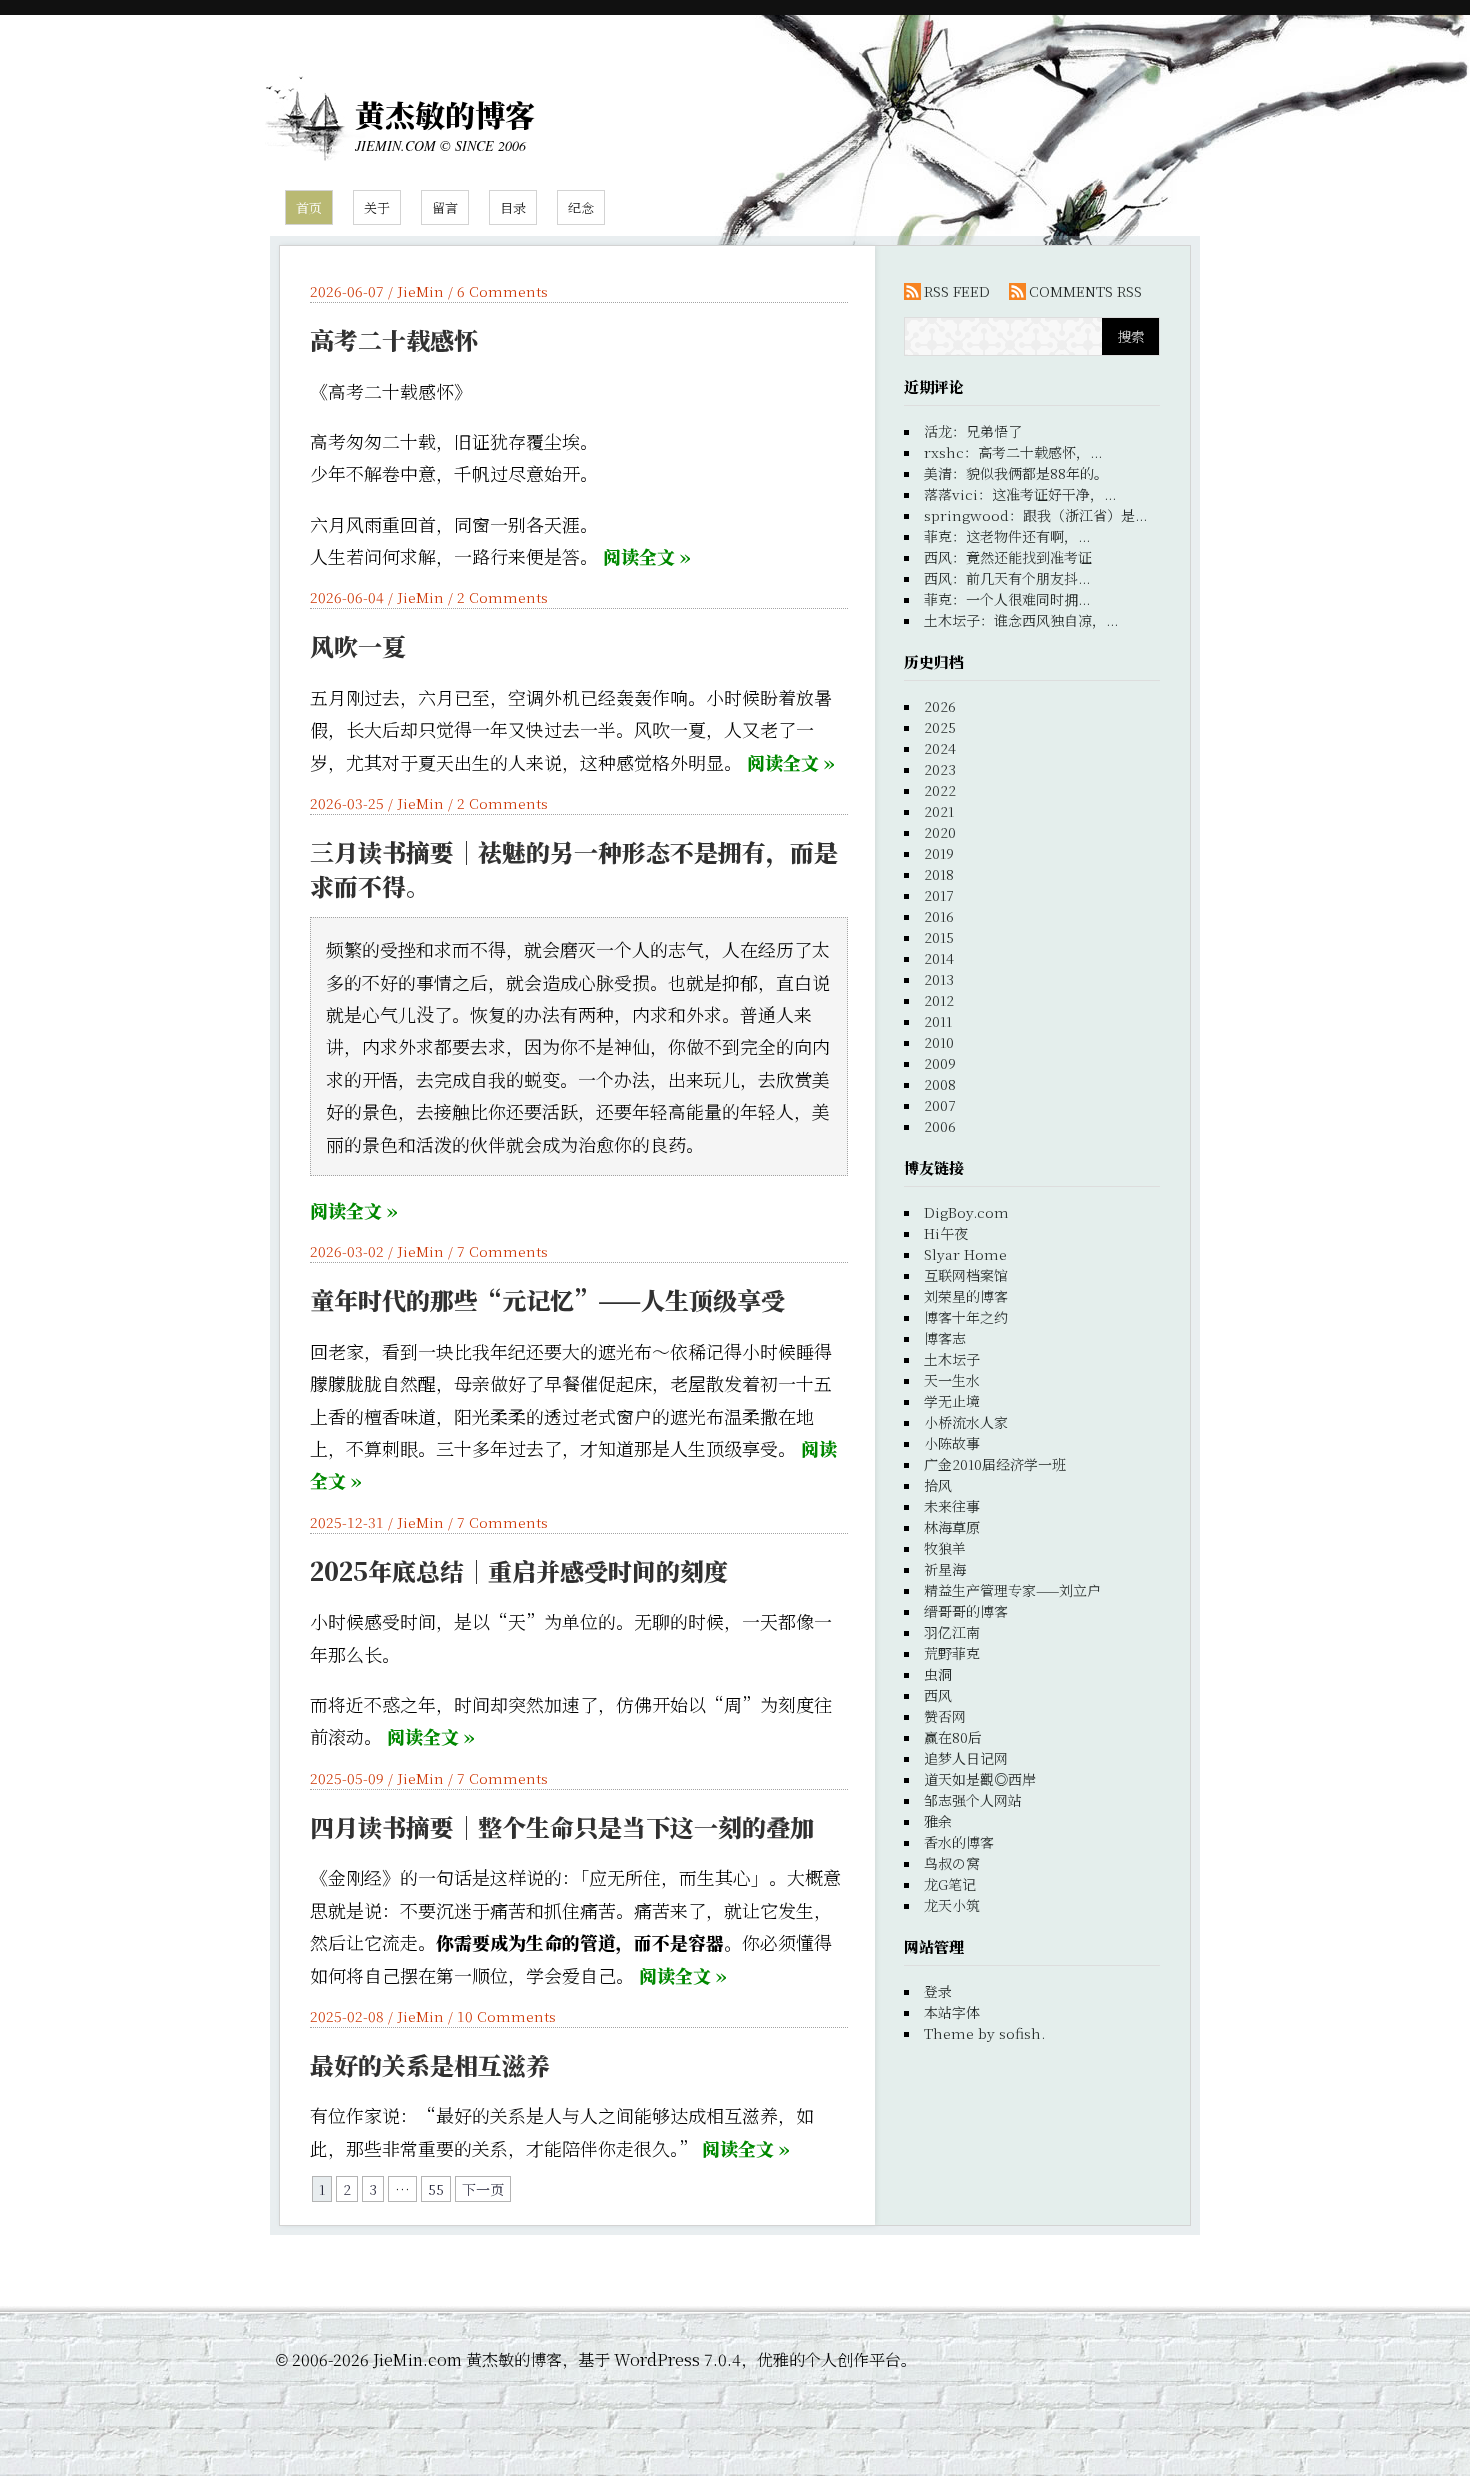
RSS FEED (957, 291)
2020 (940, 832)
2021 (939, 811)
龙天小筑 (952, 1905)
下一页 (483, 2189)
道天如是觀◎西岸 (980, 1779)
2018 (939, 874)
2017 (939, 895)
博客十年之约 (966, 1317)
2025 (940, 727)
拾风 (938, 1485)
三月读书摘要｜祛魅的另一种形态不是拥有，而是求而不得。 (574, 868)
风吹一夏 (358, 645)
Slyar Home (965, 1254)
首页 (309, 207)
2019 (939, 853)
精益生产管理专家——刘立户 (1012, 1590)
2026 (940, 706)
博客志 (945, 1338)
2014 (939, 958)
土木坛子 (952, 1359)
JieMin (420, 291)
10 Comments (506, 2016)
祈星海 (945, 1569)
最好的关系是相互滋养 (430, 2064)
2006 (940, 1126)
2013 (939, 979)
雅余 (938, 1821)
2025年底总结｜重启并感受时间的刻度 (519, 1570)
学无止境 (952, 1401)
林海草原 (952, 1527)
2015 (939, 937)
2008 (940, 1084)
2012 (939, 1000)
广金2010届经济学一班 (995, 1464)
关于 (377, 207)
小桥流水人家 (966, 1422)
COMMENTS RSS (1085, 291)
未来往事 (952, 1506)
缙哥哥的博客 (966, 1611)
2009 (940, 1063)
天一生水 (952, 1380)
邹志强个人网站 (973, 1800)
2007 (940, 1105)
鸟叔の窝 (952, 1863)
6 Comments (502, 291)
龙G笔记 (950, 1884)
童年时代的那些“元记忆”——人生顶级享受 (547, 1299)
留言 (445, 207)
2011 (938, 1021)
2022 (940, 790)
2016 (939, 916)
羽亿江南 (952, 1632)
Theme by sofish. (984, 2033)
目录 (513, 207)
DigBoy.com (966, 1212)
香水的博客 (959, 1842)
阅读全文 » (647, 556)
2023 (940, 769)
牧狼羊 (945, 1548)
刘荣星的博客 (966, 1296)
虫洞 (938, 1674)
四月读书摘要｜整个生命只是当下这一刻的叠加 (562, 1826)
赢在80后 (953, 1737)
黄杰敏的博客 (445, 114)
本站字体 (952, 2012)
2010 (939, 1042)
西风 (938, 1695)
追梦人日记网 (966, 1758)
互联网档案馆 (966, 1275)
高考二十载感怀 (394, 339)
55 (436, 2189)
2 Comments (502, 597)
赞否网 (945, 1716)
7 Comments (502, 1251)
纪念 (581, 207)
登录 (938, 1991)
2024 (940, 748)
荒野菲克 (952, 1653)
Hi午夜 (946, 1233)
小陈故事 (952, 1443)
